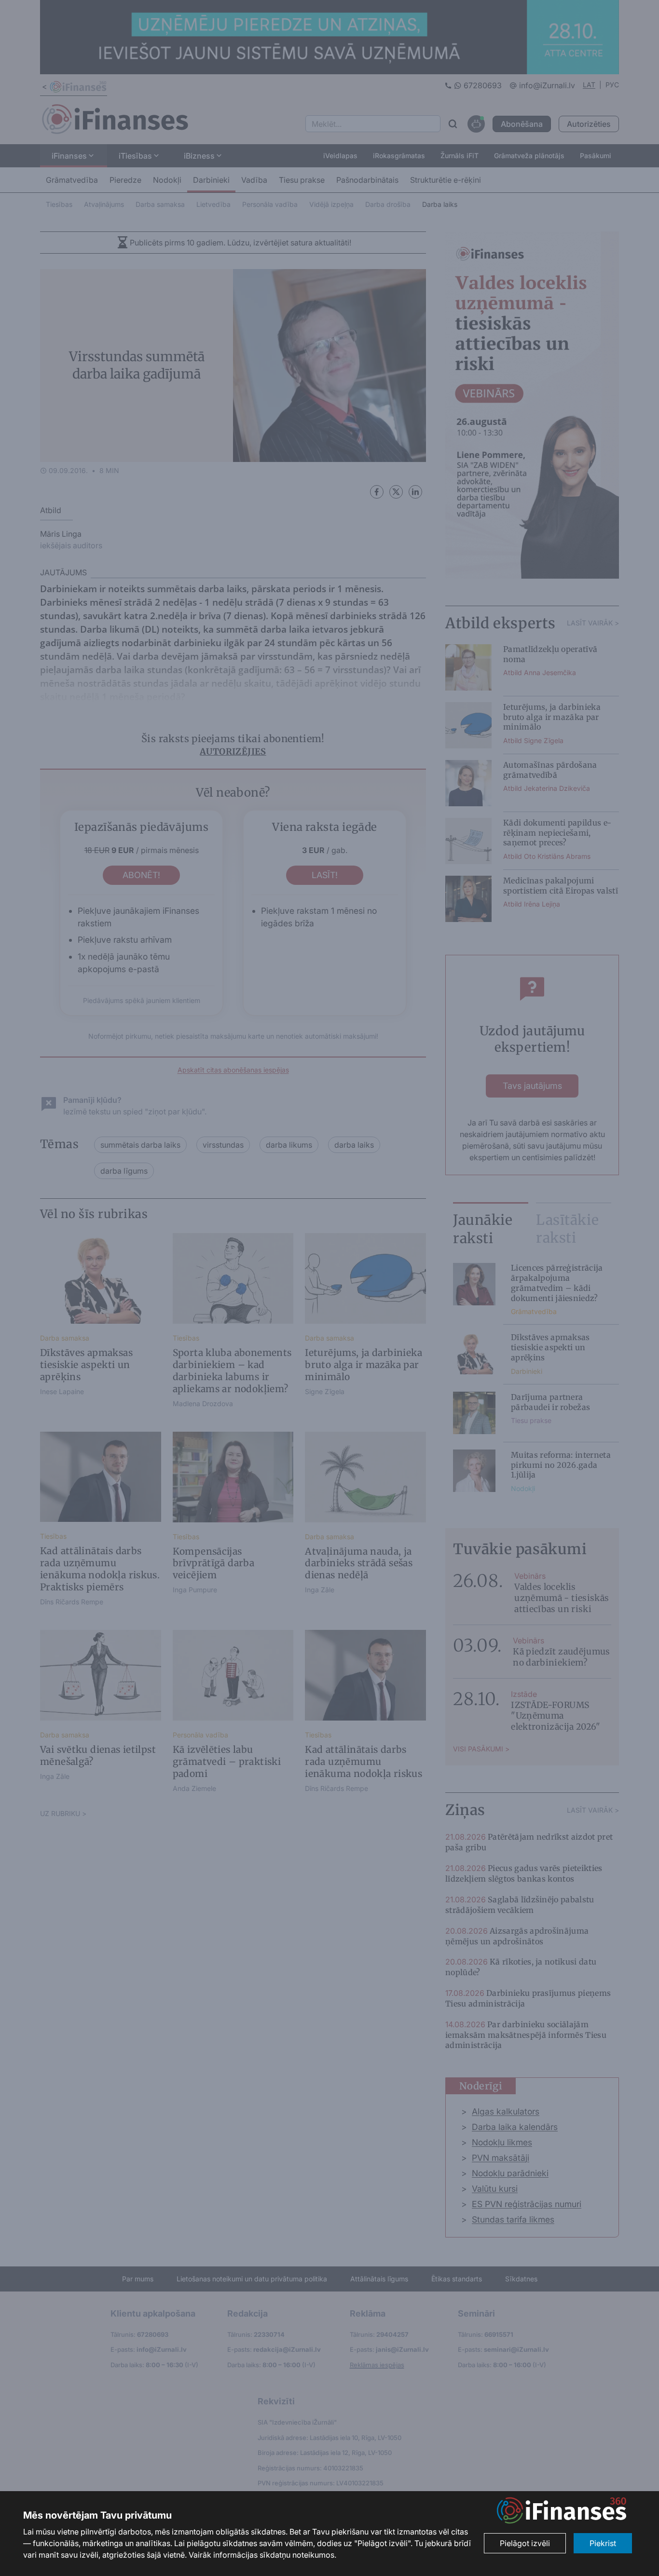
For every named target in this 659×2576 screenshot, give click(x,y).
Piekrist (603, 2543)
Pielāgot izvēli (525, 2543)
